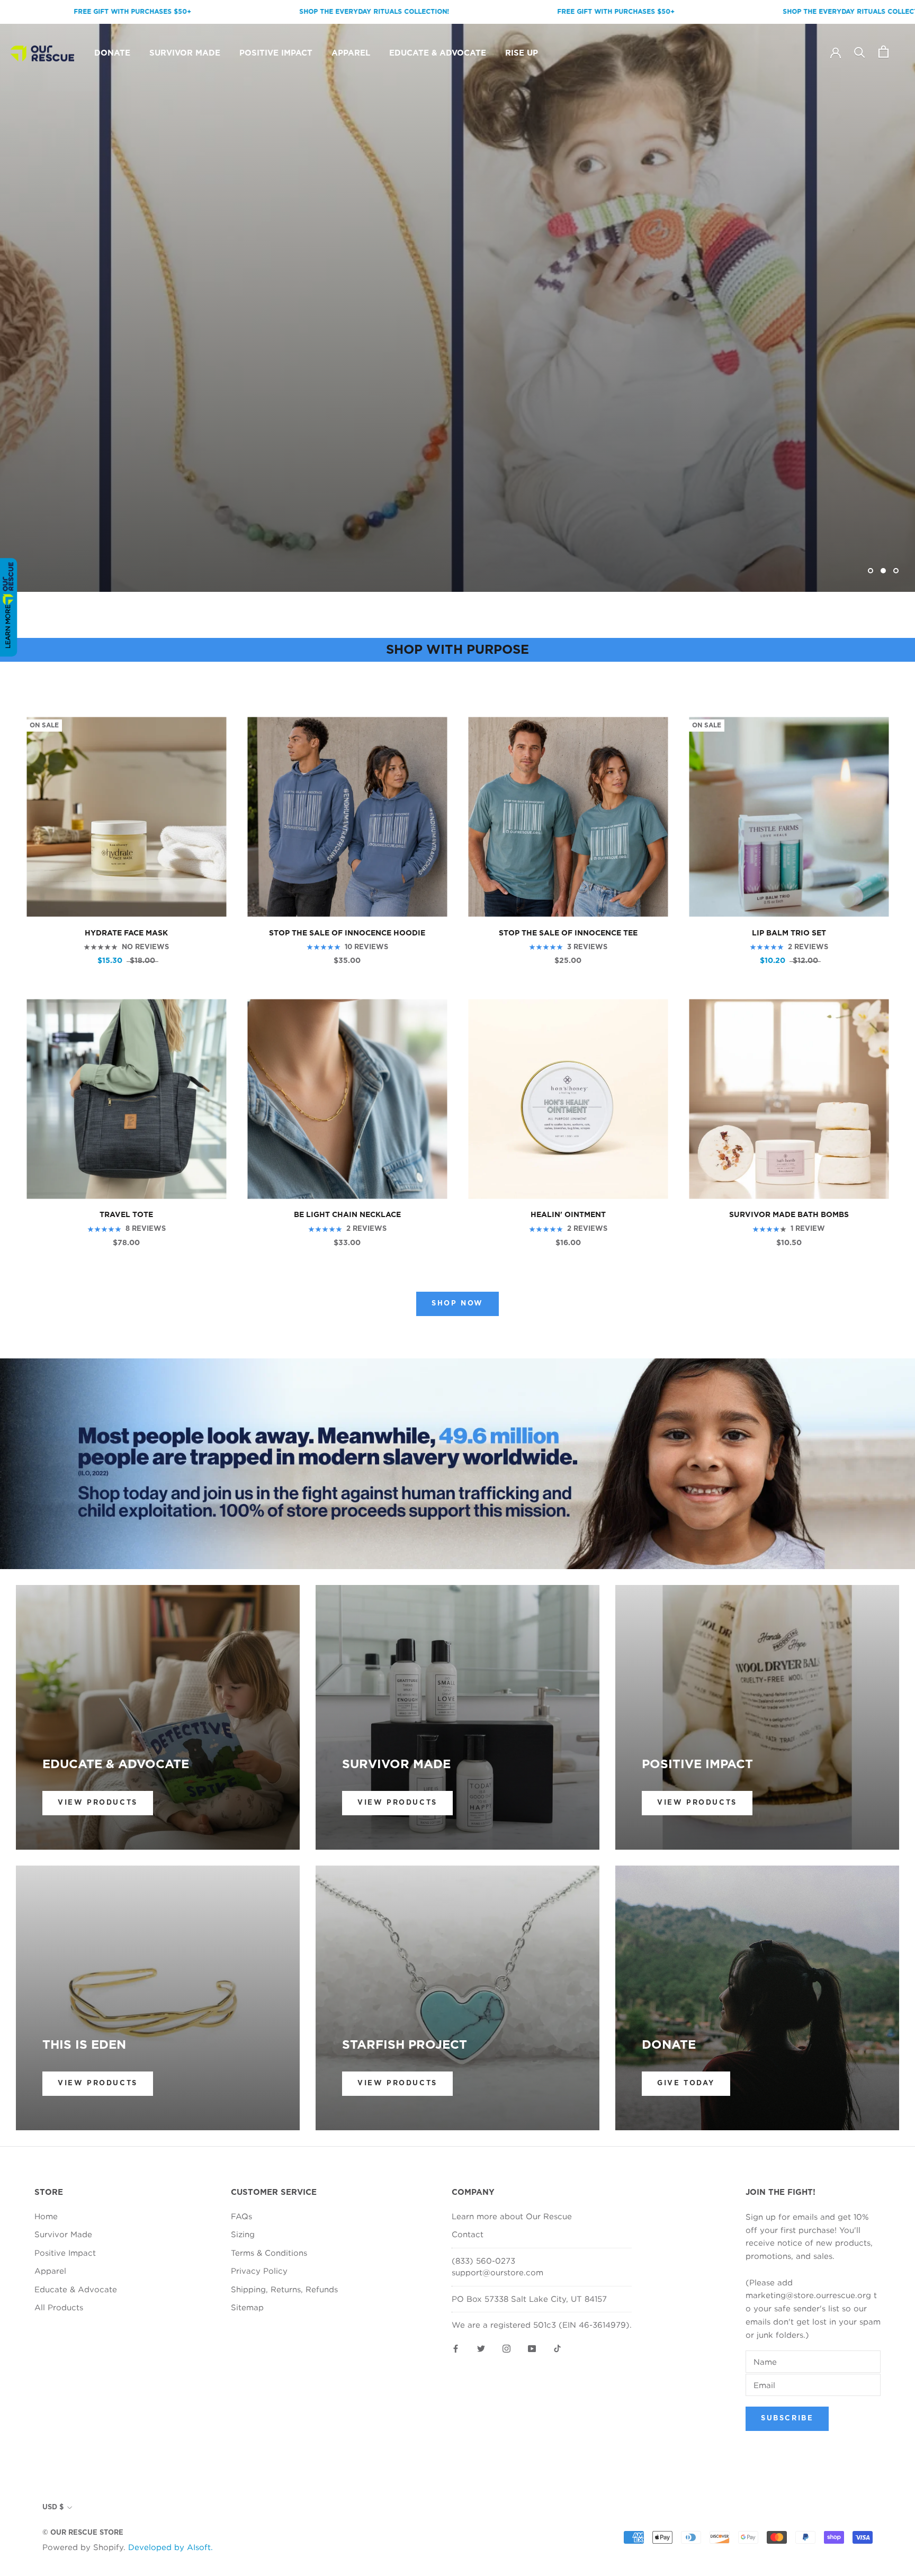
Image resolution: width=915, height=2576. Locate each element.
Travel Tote (126, 1215)
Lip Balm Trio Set (789, 933)
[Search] (860, 52)
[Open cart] (883, 52)
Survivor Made (185, 53)
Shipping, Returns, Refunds (284, 2289)
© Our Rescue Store (83, 2533)
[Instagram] (506, 2348)
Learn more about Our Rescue (512, 2216)
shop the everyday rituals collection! (226, 12)
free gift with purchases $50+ (468, 12)
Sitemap (247, 2307)
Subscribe (787, 2419)
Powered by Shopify (83, 2547)
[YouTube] (532, 2348)
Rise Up (522, 53)
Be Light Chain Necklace (347, 1215)
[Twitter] (481, 2348)
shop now (457, 1304)
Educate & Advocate (438, 53)
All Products (59, 2307)
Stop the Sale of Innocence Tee (568, 933)
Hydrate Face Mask (126, 933)
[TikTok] (557, 2348)
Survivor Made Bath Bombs (789, 1215)
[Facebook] (456, 2348)
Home (46, 2216)
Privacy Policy (259, 2271)
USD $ (53, 2507)
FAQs (241, 2216)
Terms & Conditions (269, 2253)
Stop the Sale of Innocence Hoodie (347, 933)
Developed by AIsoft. (171, 2547)
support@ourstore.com (497, 2272)
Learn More (8, 627)
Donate (112, 53)
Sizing (243, 2234)
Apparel (351, 53)
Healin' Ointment (568, 1215)
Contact (468, 2234)
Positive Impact (276, 53)
